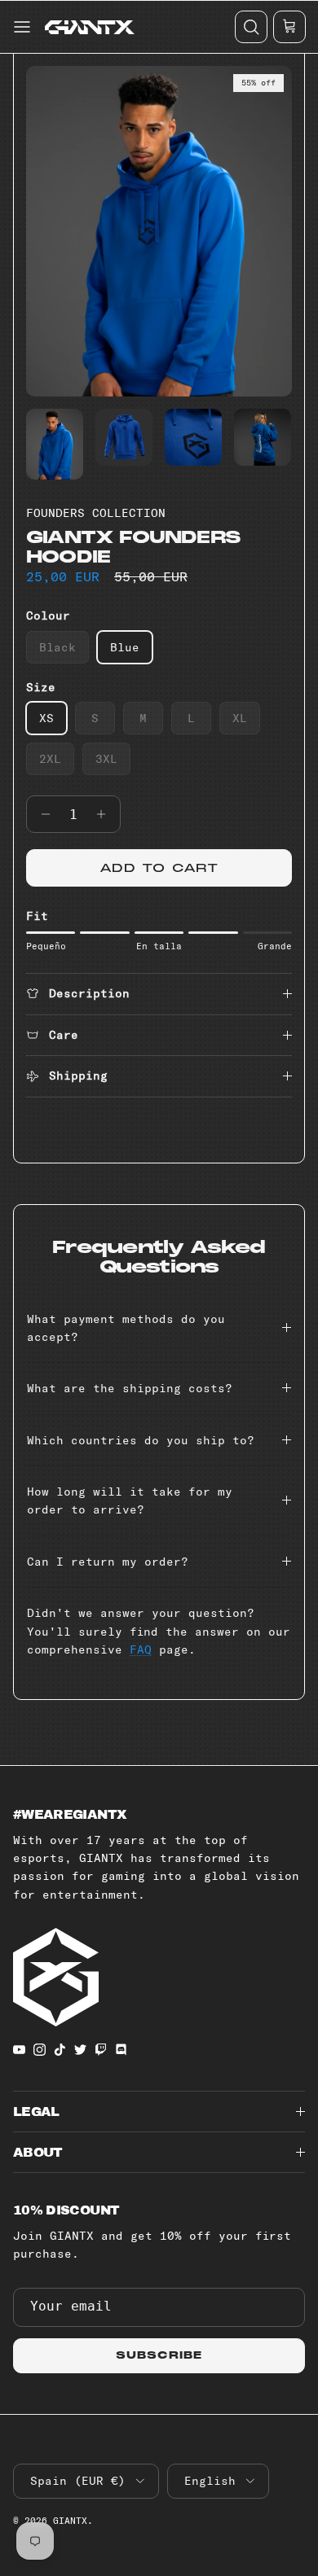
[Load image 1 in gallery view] (159, 231)
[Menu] (20, 27)
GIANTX (70, 2521)
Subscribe (159, 2355)
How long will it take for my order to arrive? (130, 1500)
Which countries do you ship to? (141, 1440)
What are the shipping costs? (130, 1388)
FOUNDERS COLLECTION (96, 513)
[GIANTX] (90, 27)
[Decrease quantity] (41, 814)
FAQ (141, 1649)
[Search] (250, 27)
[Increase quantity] (106, 814)
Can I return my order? (108, 1562)
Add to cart (159, 868)
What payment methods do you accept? (126, 1328)
